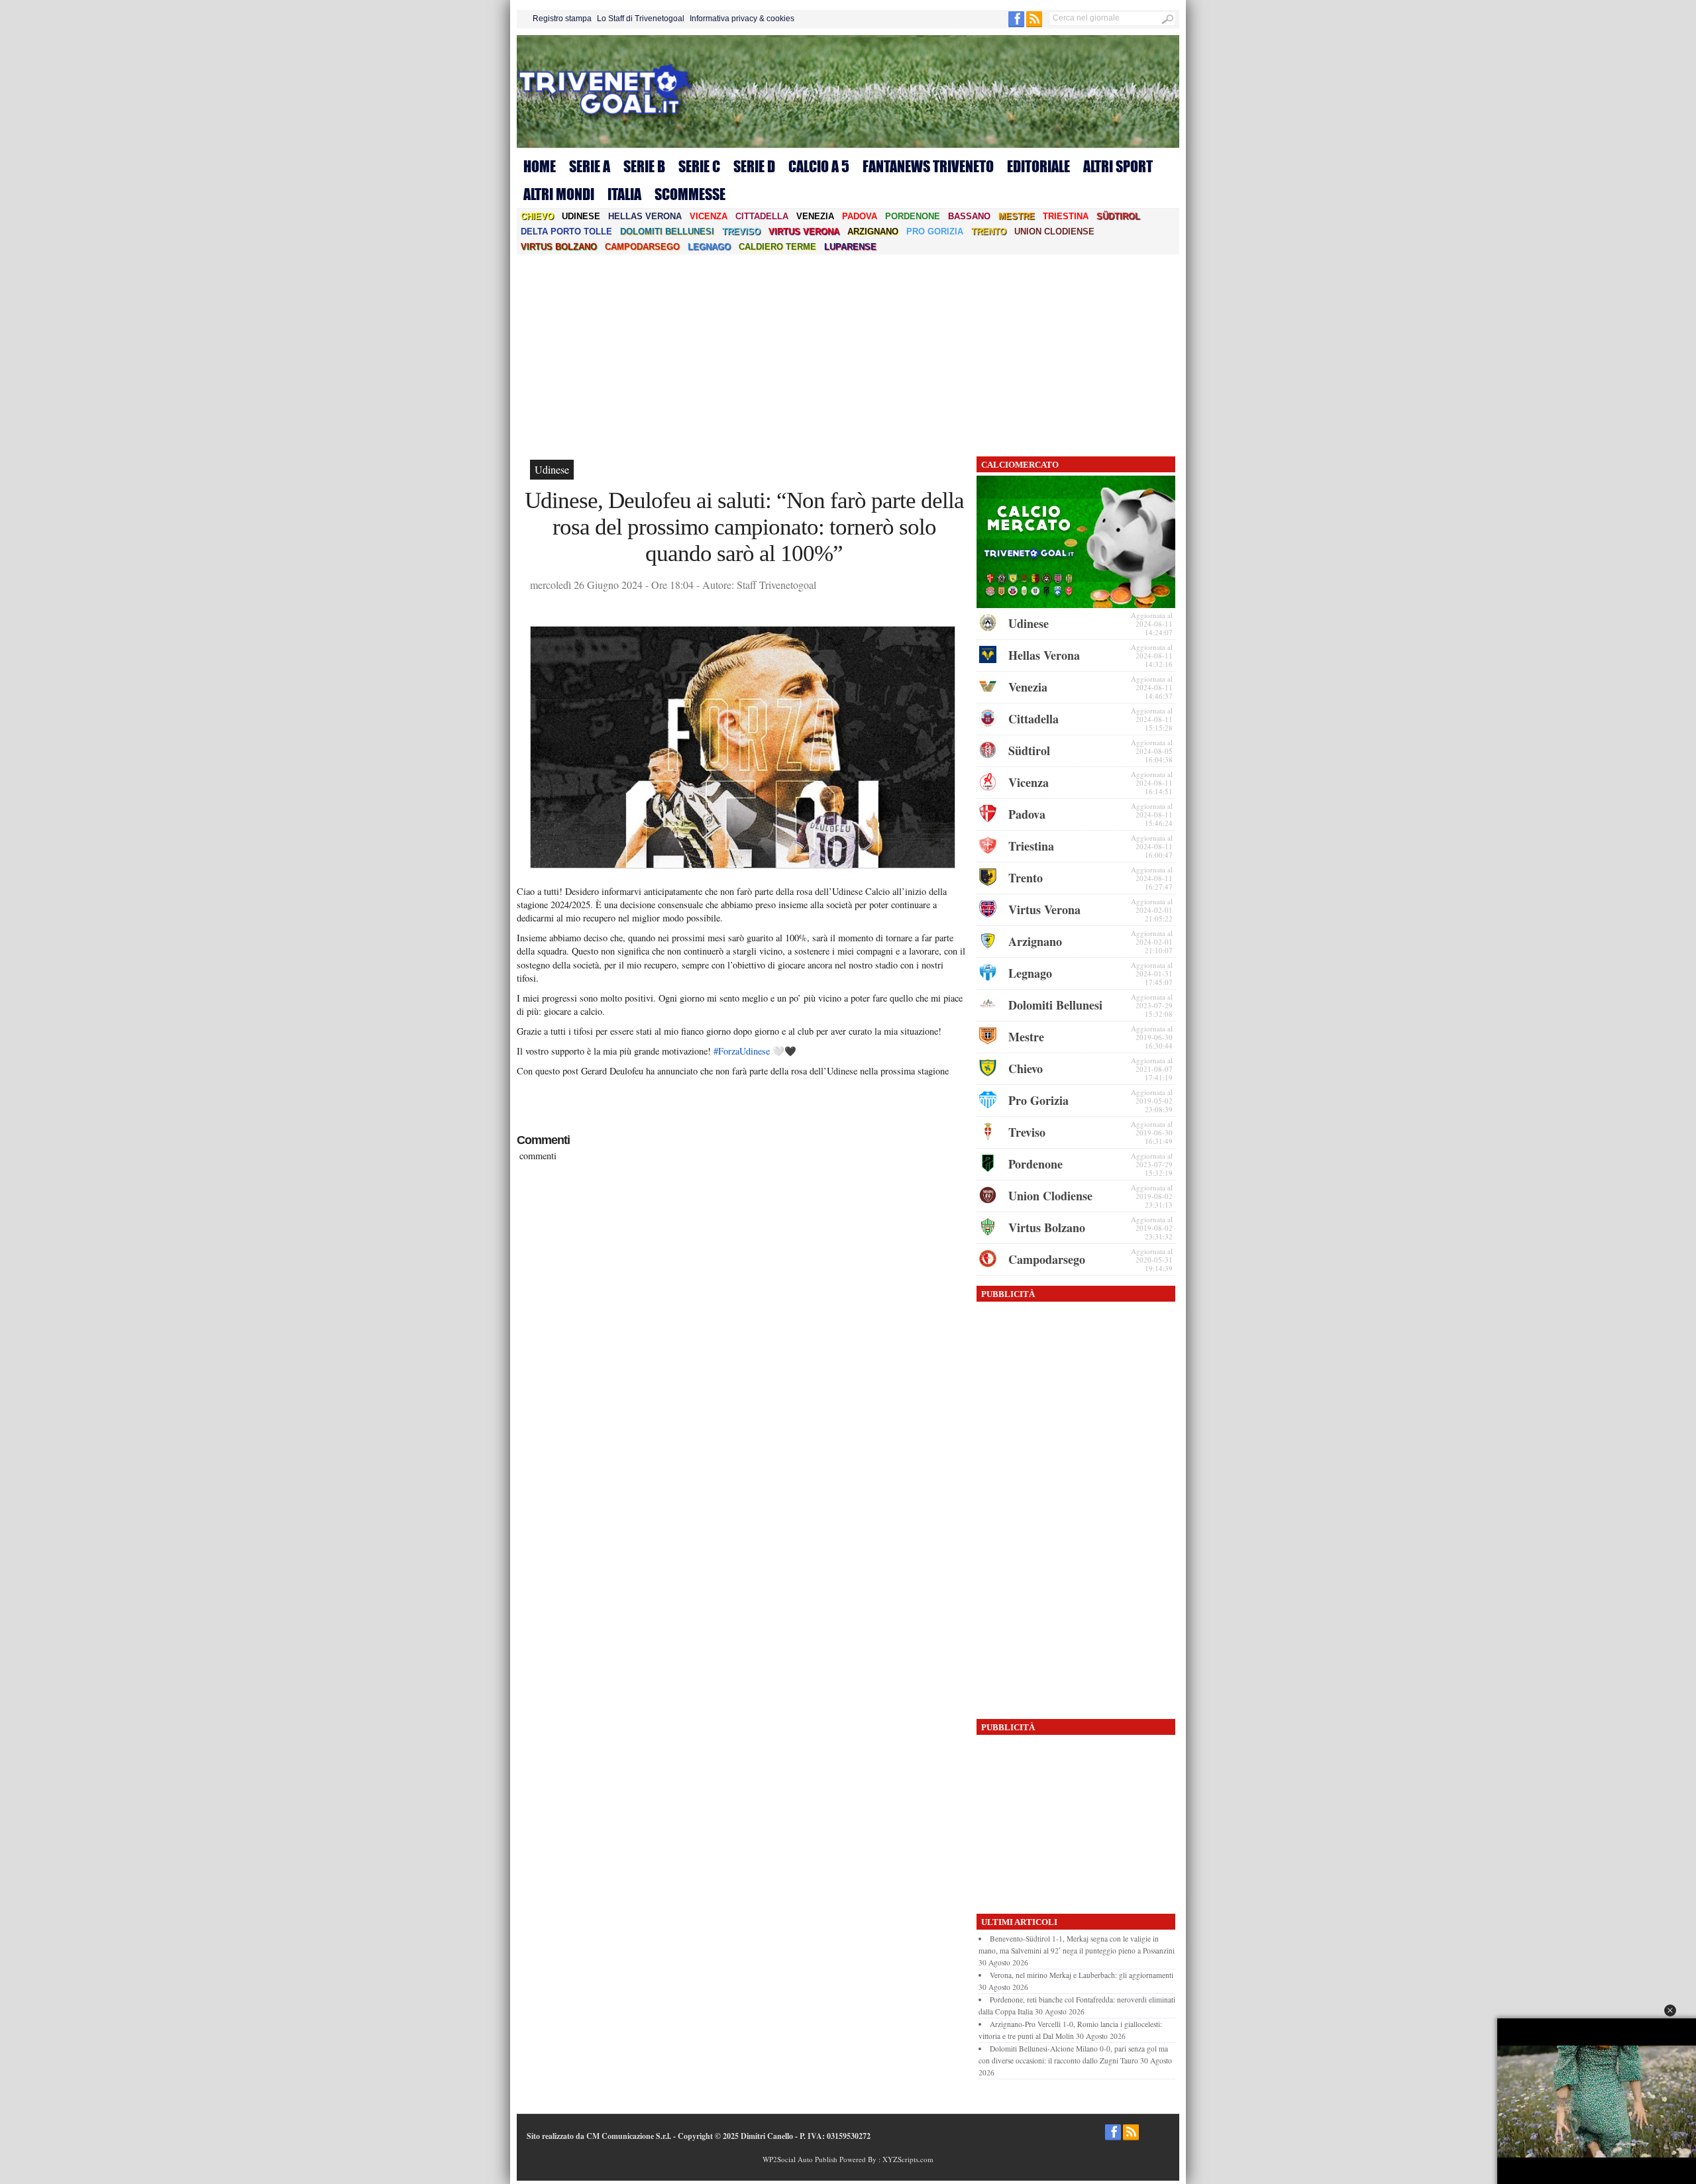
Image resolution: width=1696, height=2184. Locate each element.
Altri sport (1118, 166)
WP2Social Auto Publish (800, 2159)
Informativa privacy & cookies (742, 19)
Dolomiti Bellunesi (667, 232)
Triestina (1066, 216)
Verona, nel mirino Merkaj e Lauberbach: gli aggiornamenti (1082, 1975)
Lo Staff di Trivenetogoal (641, 19)
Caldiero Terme (777, 247)
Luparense (850, 247)
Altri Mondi (559, 194)
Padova (860, 216)
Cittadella (762, 216)
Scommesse (690, 194)
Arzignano (873, 232)
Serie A (590, 166)
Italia (624, 194)
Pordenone (913, 216)
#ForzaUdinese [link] (742, 1051)
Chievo (537, 216)
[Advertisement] (848, 354)
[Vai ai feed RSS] (1034, 25)
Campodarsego (642, 247)
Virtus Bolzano (559, 247)
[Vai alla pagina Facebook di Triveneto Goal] (1017, 25)
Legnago (709, 247)
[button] (1670, 2010)
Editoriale (1038, 166)
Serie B (644, 166)
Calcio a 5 (819, 166)
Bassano (969, 216)
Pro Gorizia (935, 232)
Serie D (754, 166)
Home (540, 166)
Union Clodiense (1054, 232)
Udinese (581, 216)
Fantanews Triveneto (928, 166)
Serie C (699, 166)
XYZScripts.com (908, 2159)
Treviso (741, 232)
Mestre (1017, 216)
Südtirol (1118, 216)
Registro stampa (562, 19)
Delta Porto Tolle (566, 232)
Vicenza (709, 216)
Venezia (815, 216)
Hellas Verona (645, 216)
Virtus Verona (804, 232)
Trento (989, 232)
